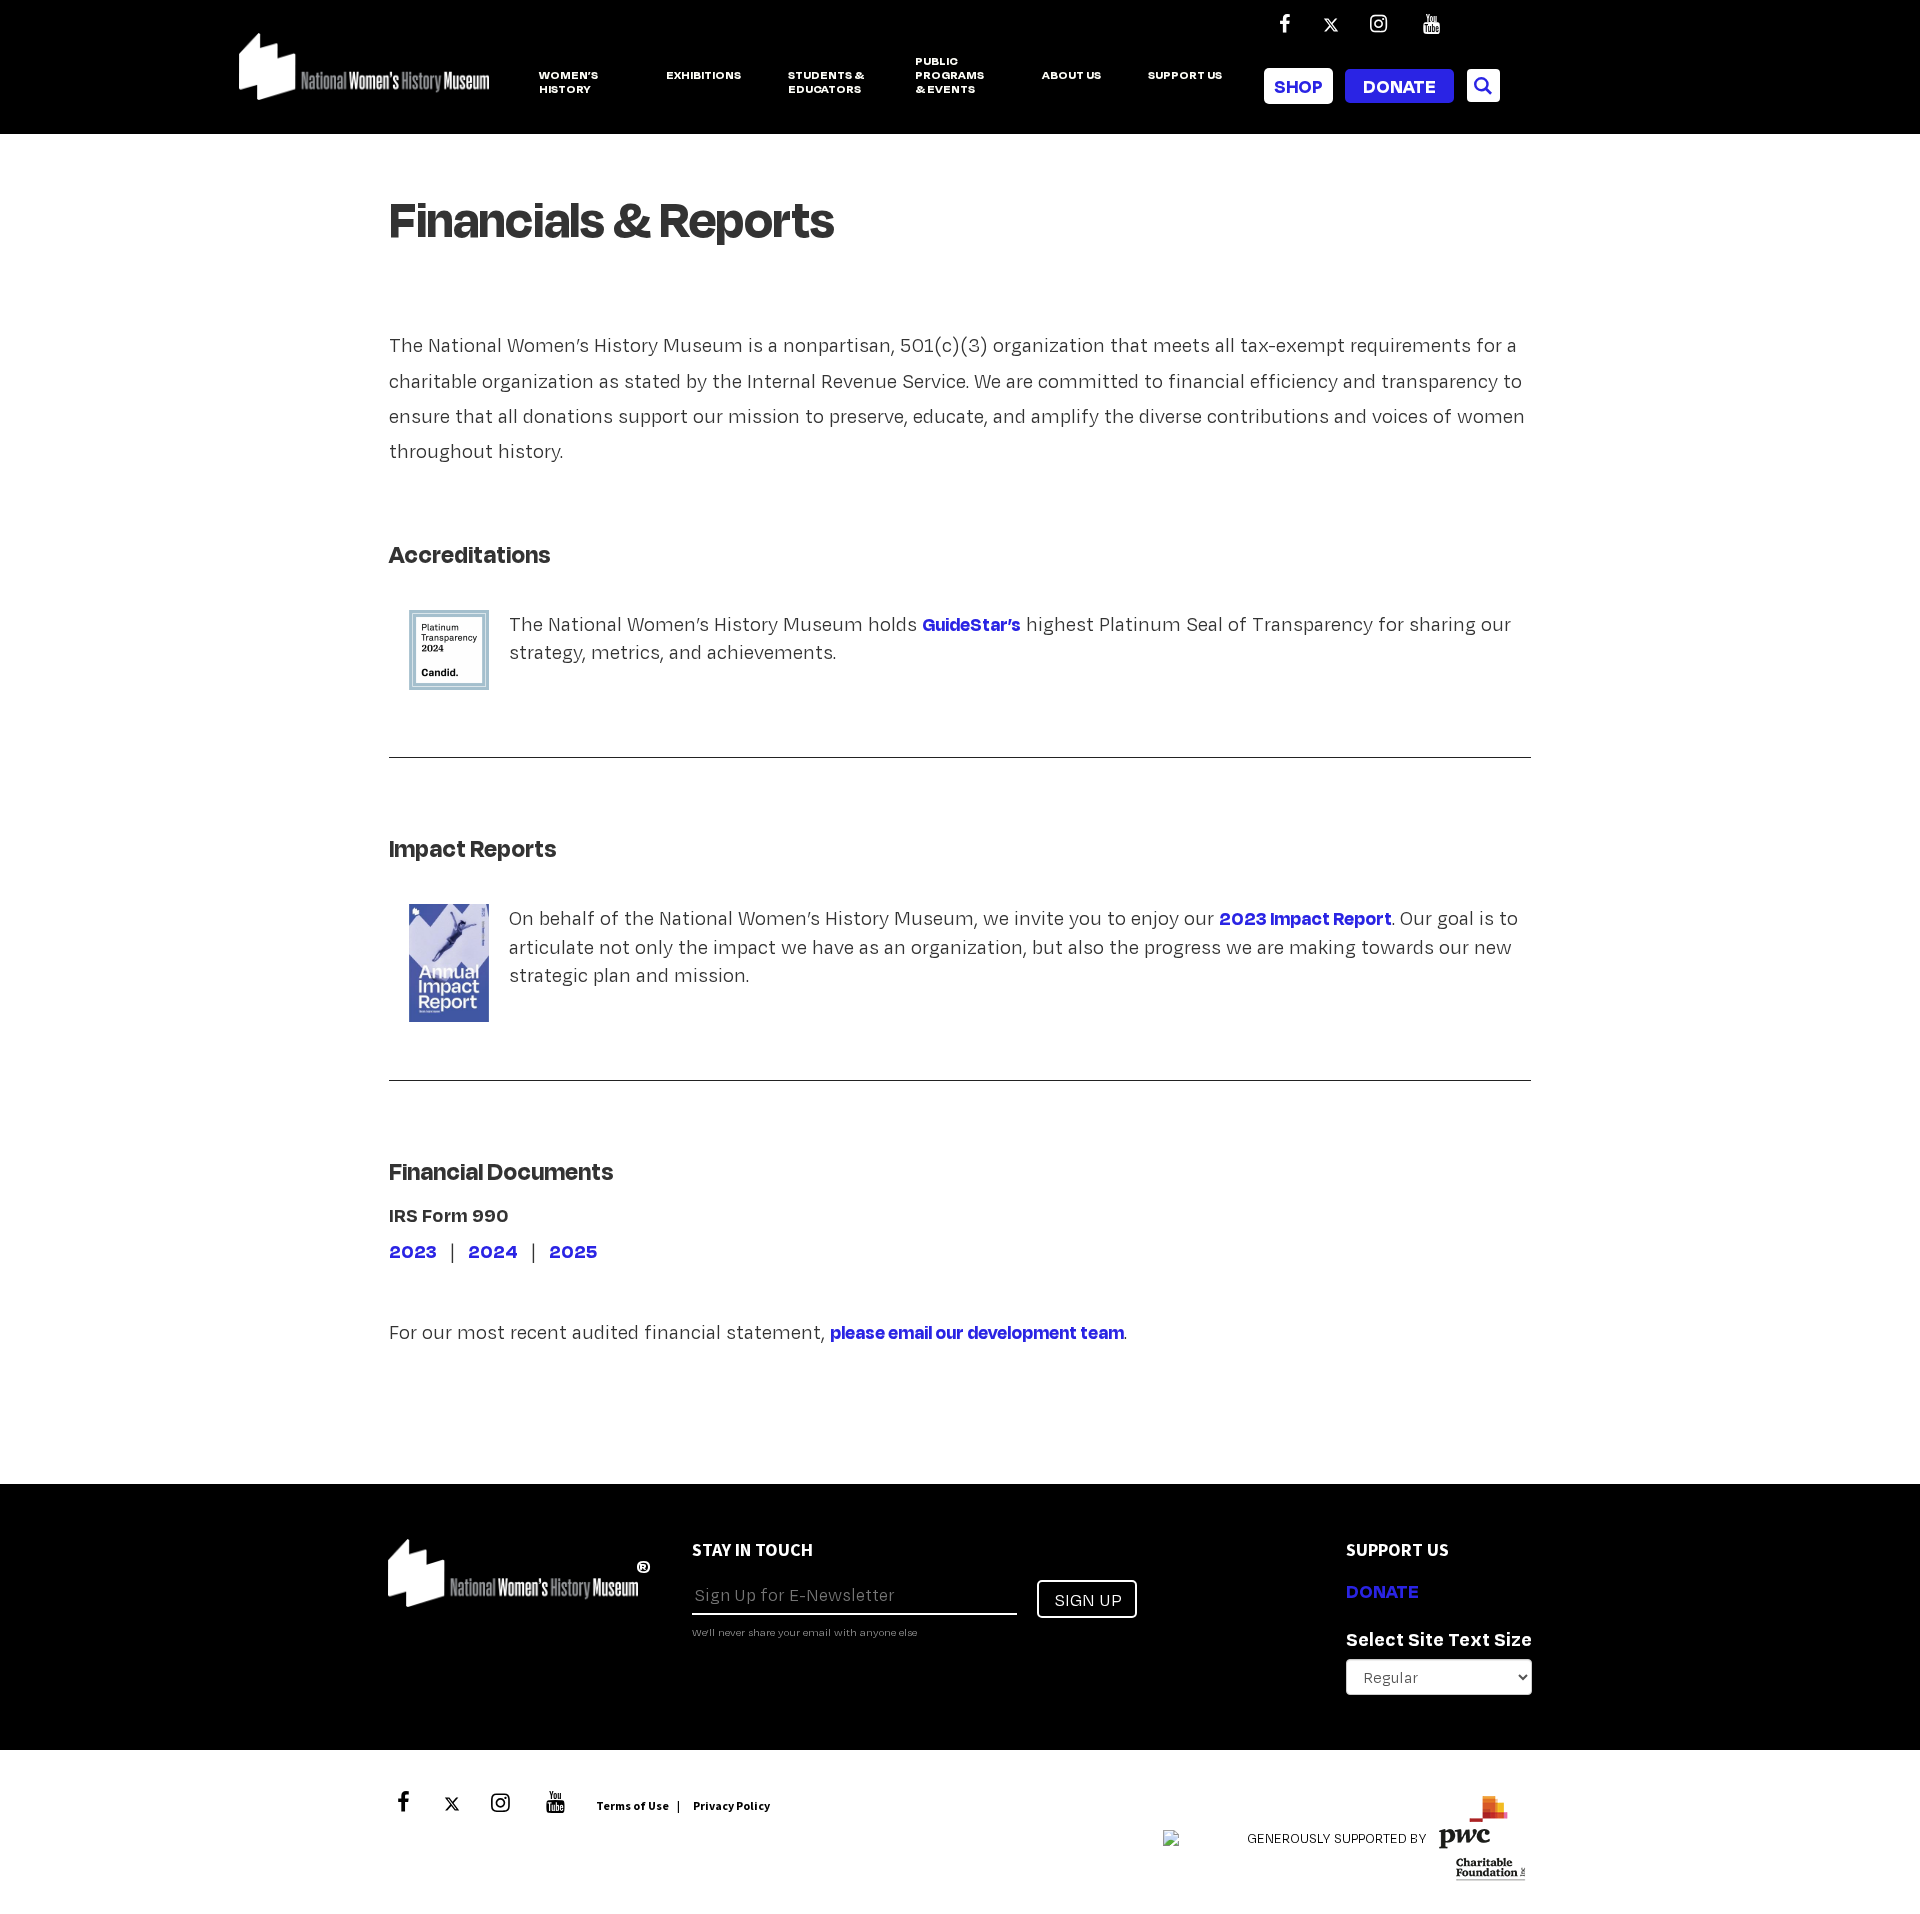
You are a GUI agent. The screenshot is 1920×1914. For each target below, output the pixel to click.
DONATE (1382, 1591)
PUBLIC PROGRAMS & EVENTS (949, 76)
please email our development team (977, 1332)
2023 (413, 1251)
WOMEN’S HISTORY (568, 82)
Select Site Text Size (1439, 1639)
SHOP (1298, 86)
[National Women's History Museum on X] (1331, 24)
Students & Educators (826, 82)
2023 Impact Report (1305, 918)
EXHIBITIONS (703, 75)
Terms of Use (632, 1805)
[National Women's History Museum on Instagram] (1378, 24)
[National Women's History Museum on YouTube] (1431, 24)
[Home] (364, 77)
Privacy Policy (731, 1805)
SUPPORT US (1185, 75)
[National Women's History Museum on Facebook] (1284, 24)
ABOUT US (1071, 75)
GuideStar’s (971, 624)
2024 (493, 1251)
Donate (1399, 86)
